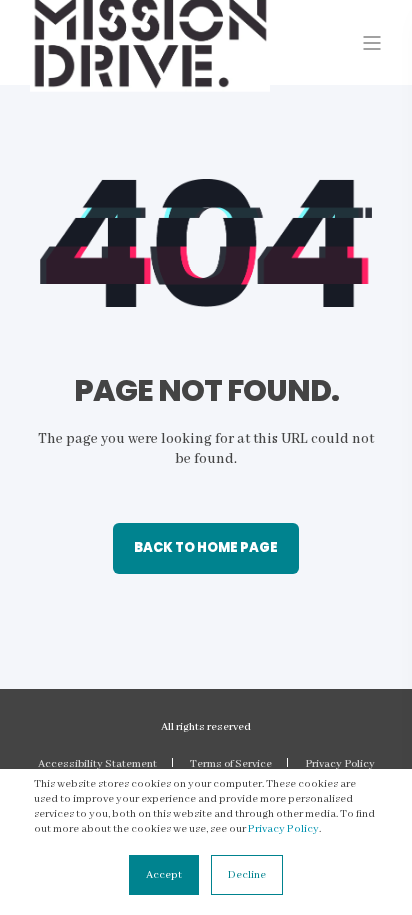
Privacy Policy (283, 829)
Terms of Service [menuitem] (231, 764)
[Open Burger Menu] (372, 43)
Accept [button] (164, 875)
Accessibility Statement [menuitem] (97, 764)
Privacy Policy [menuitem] (340, 764)
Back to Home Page (206, 547)
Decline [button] (247, 875)
